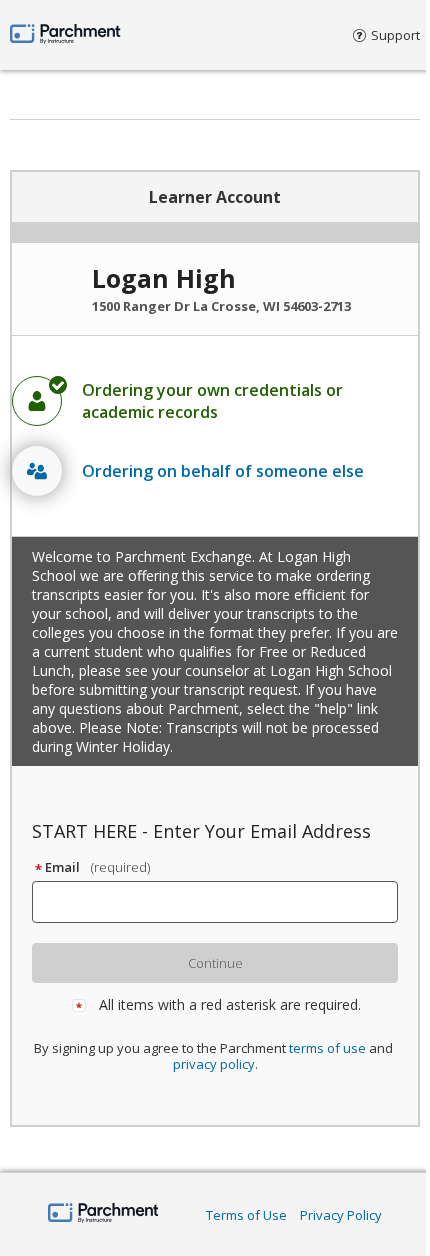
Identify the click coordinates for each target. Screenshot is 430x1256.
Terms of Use (246, 1215)
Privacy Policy (341, 1215)
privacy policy (214, 1064)
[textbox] (224, 902)
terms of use (327, 1048)
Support (395, 35)
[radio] (215, 401)
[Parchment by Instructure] (103, 1214)
